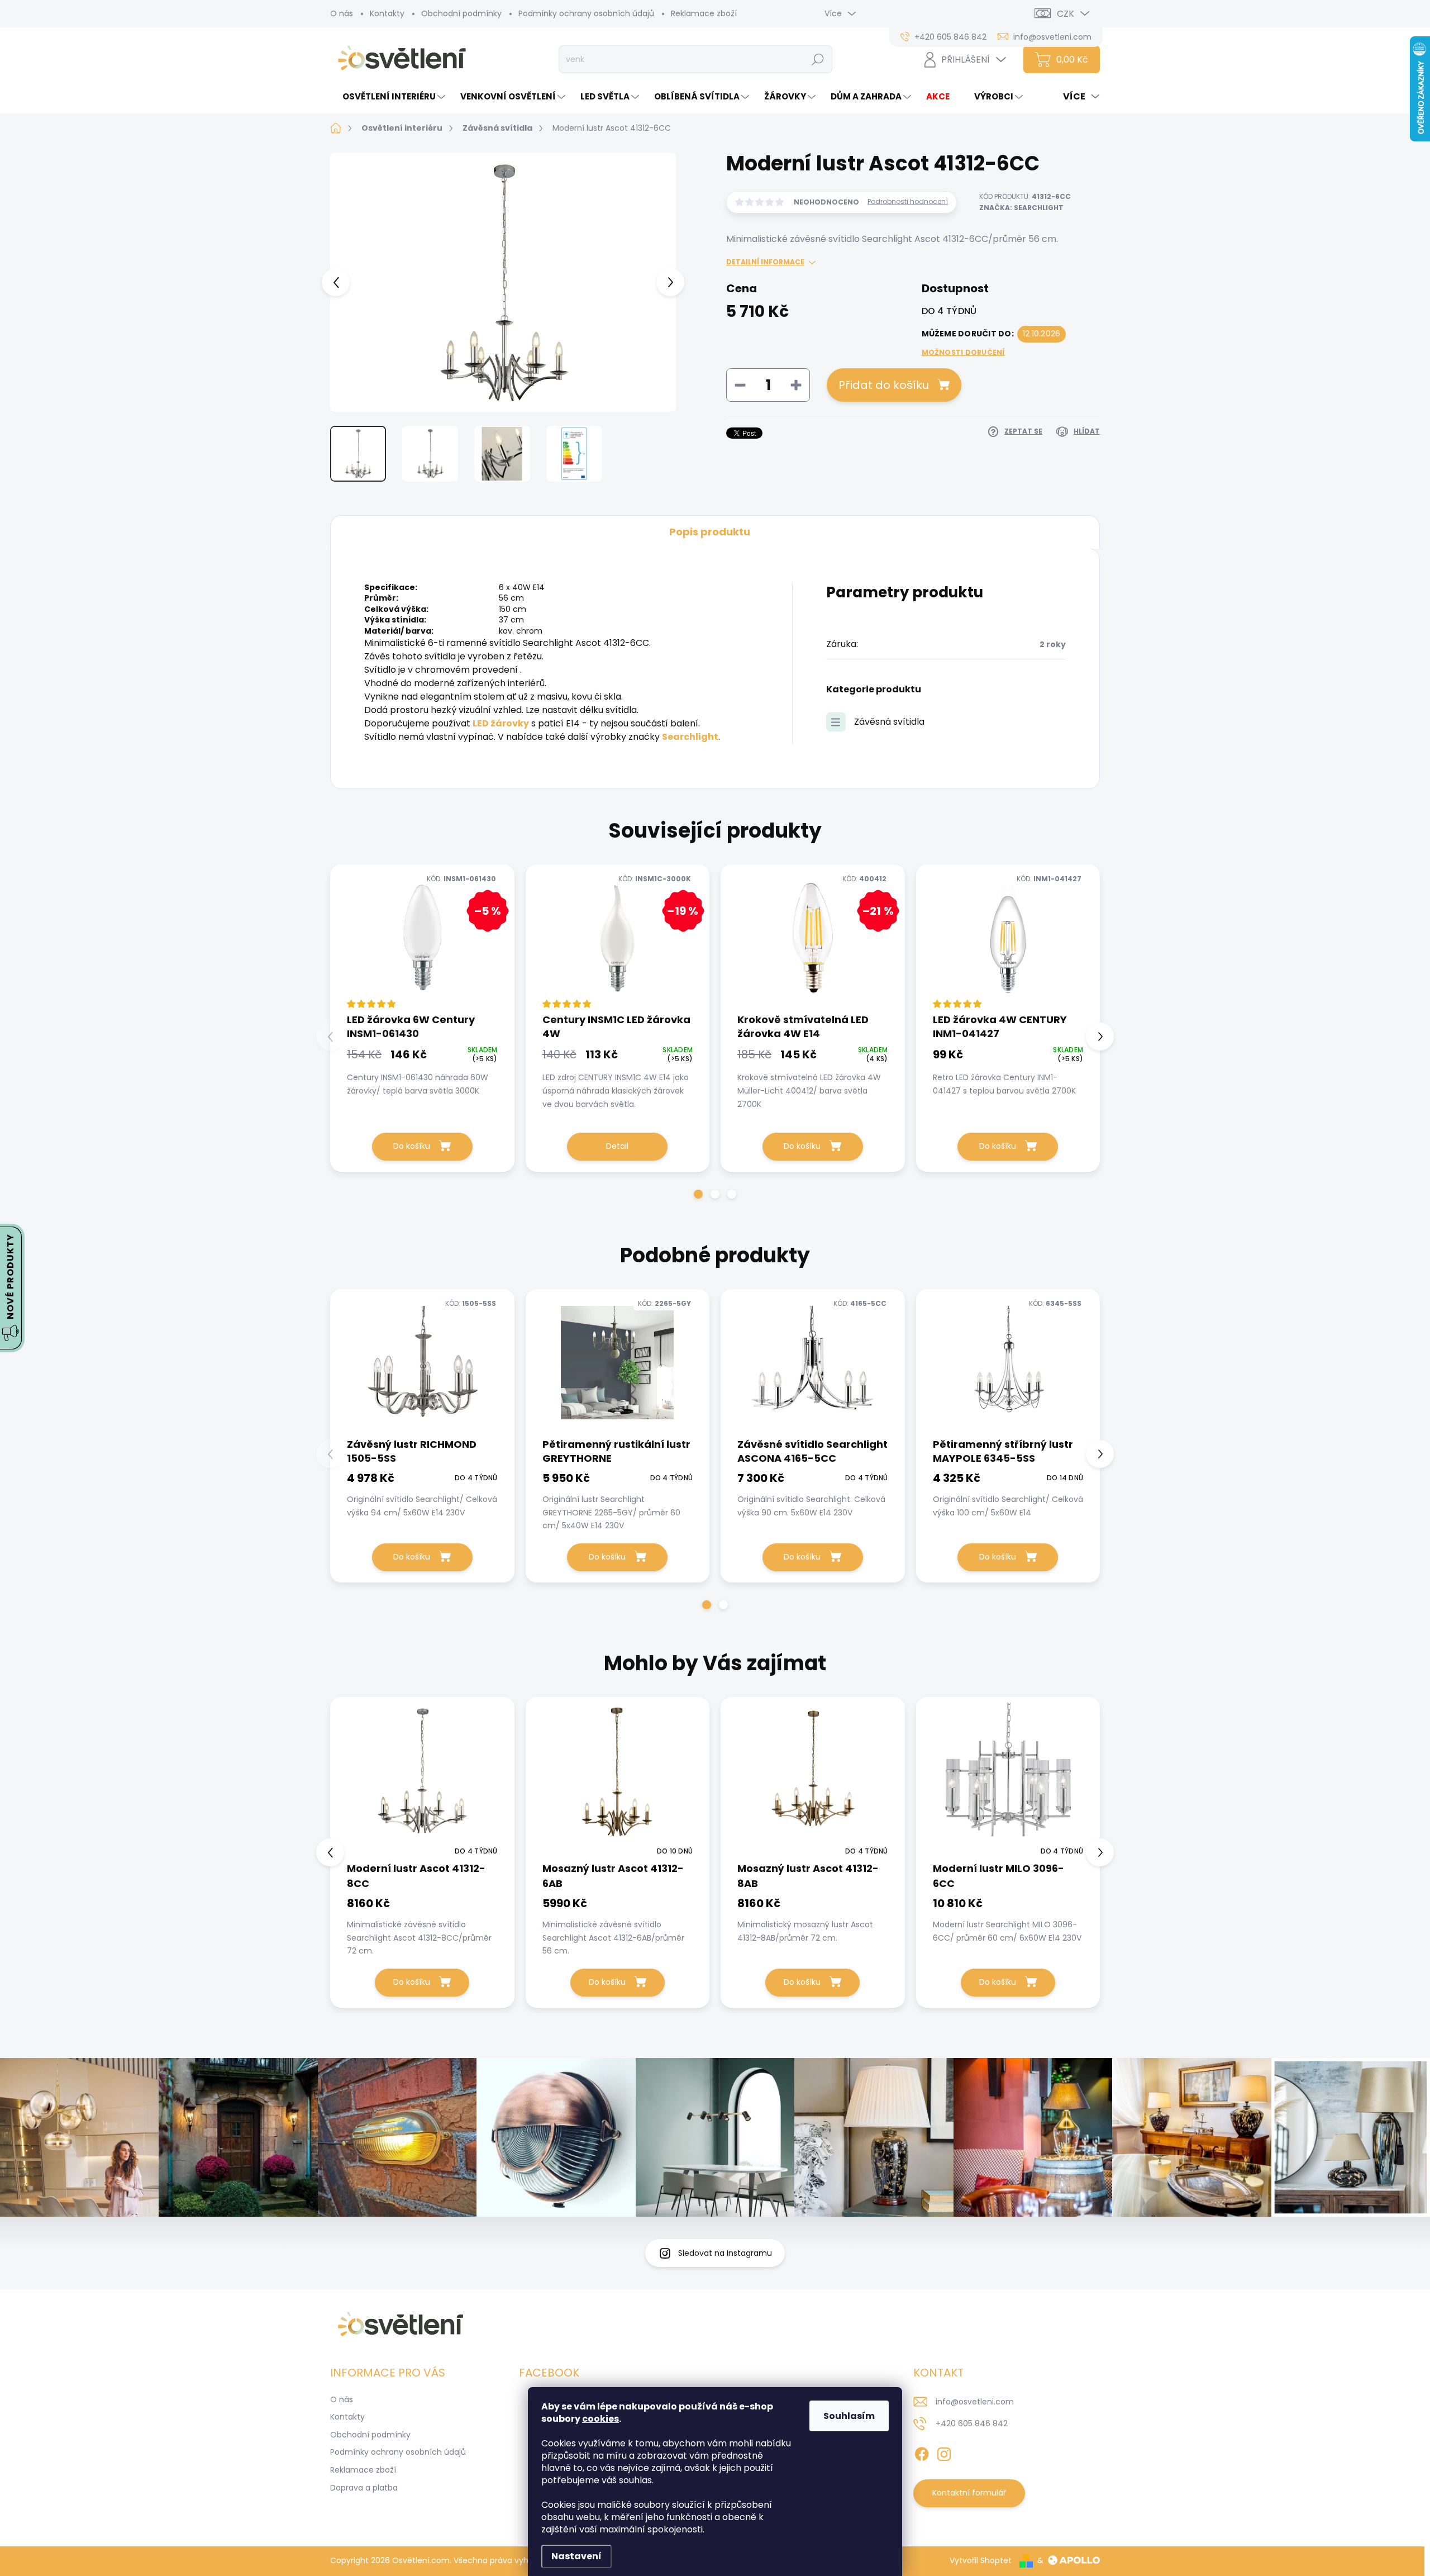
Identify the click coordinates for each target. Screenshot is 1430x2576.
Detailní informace (765, 262)
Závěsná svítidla (889, 722)
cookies (600, 2419)
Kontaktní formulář (969, 2493)
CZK (1066, 14)
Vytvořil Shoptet (981, 2560)
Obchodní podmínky (461, 13)
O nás (342, 13)
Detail (617, 1146)
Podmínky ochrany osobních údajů (586, 13)
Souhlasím (849, 2416)
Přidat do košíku (884, 385)
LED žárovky (501, 723)
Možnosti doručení (963, 353)
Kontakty (387, 13)
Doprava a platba (364, 2488)
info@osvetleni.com (975, 2402)
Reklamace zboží (704, 13)
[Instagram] (944, 2452)
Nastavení (576, 2556)
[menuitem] (389, 96)
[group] (422, 1852)
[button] (698, 1194)
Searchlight (690, 737)
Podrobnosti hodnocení (908, 202)
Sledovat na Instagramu (725, 2253)
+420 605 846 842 (972, 2423)
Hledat (818, 59)
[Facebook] (922, 2452)
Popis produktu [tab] (710, 532)
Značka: (1021, 208)
